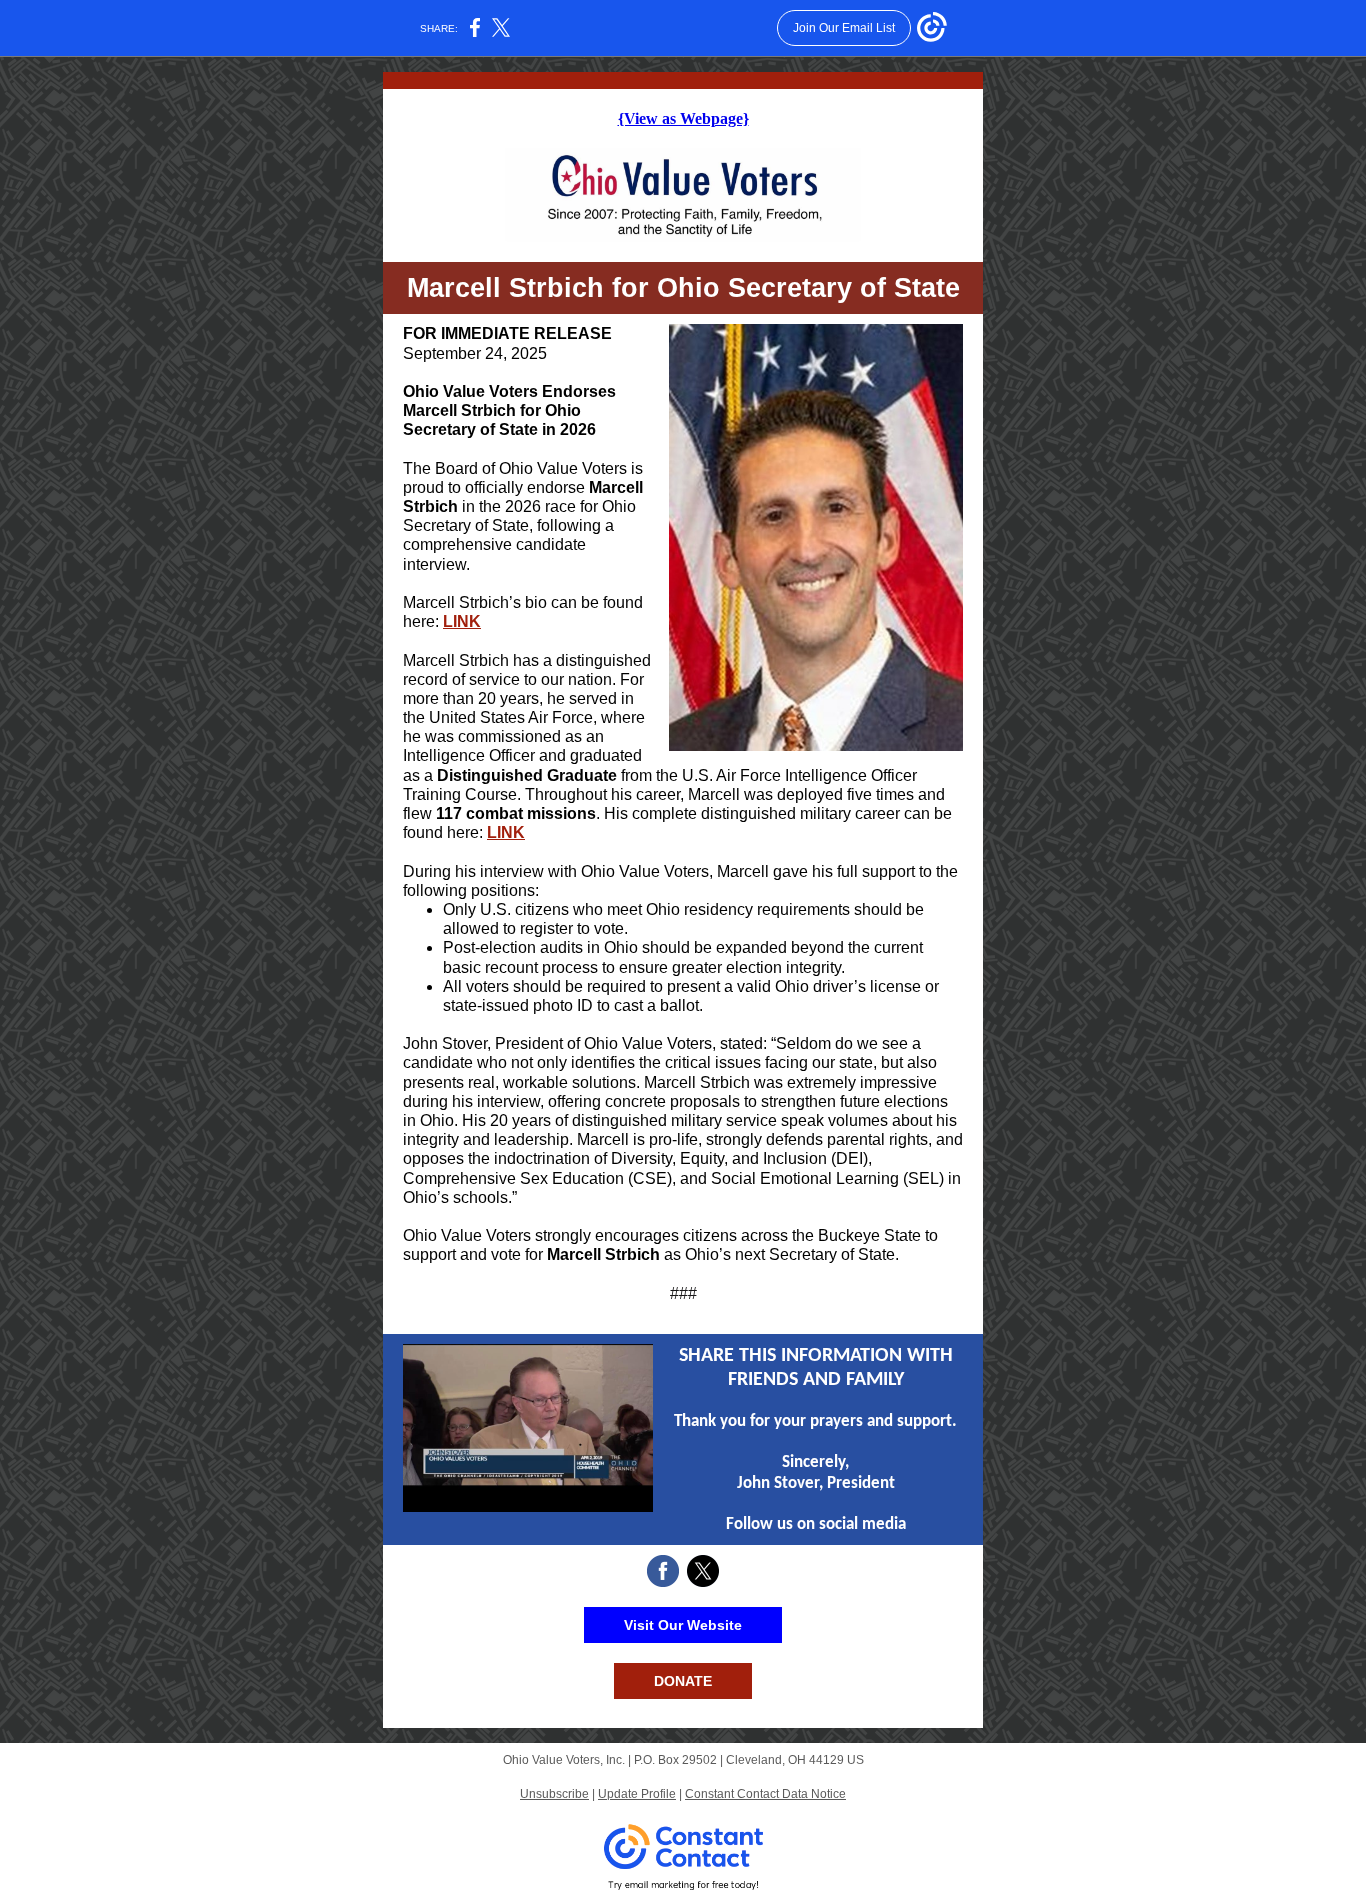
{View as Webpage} (683, 118)
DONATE (683, 1681)
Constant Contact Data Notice (765, 1794)
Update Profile (637, 1794)
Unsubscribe (554, 1794)
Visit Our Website (683, 1625)
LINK (462, 621)
